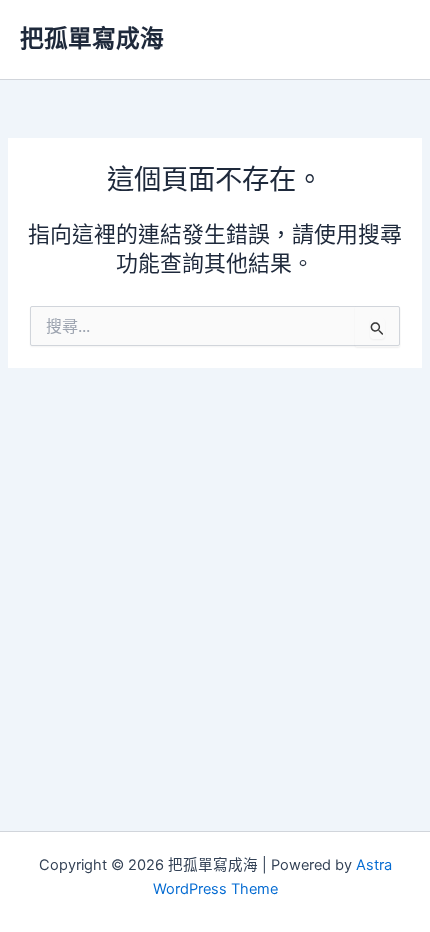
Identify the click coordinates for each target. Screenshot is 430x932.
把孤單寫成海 (92, 38)
